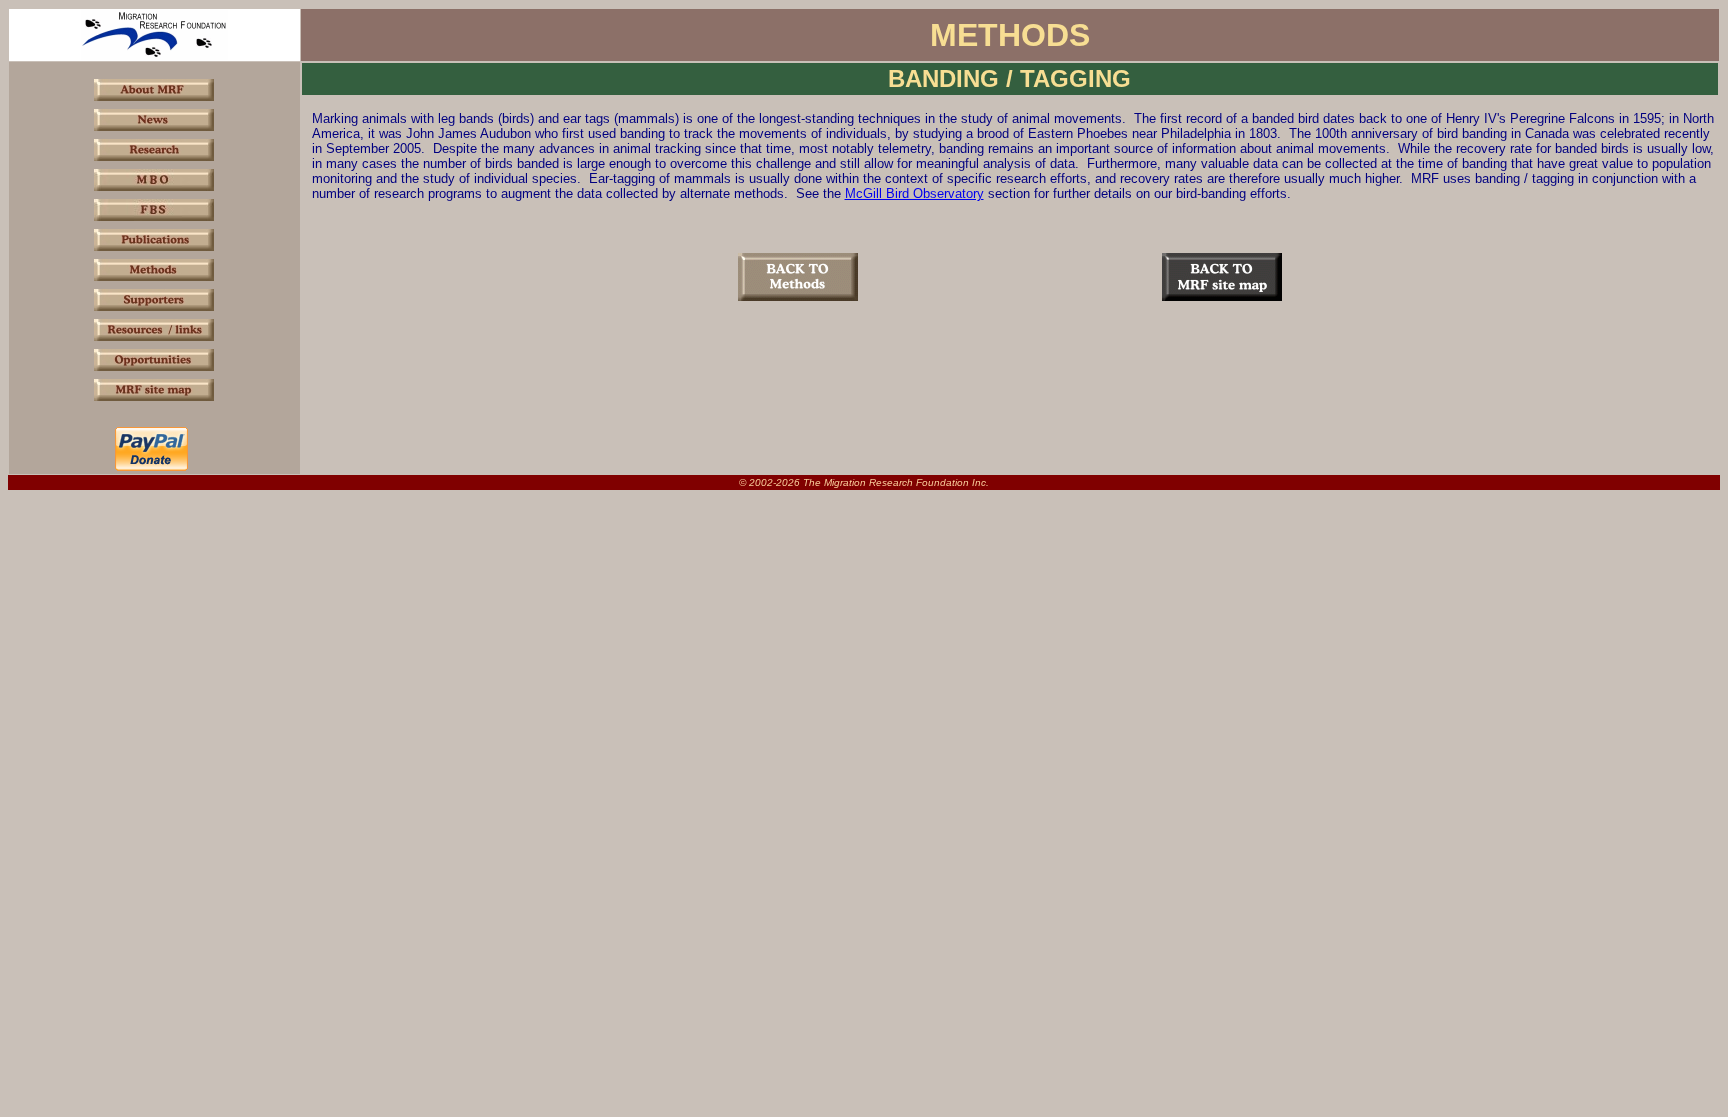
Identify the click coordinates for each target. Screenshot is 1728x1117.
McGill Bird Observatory (914, 193)
